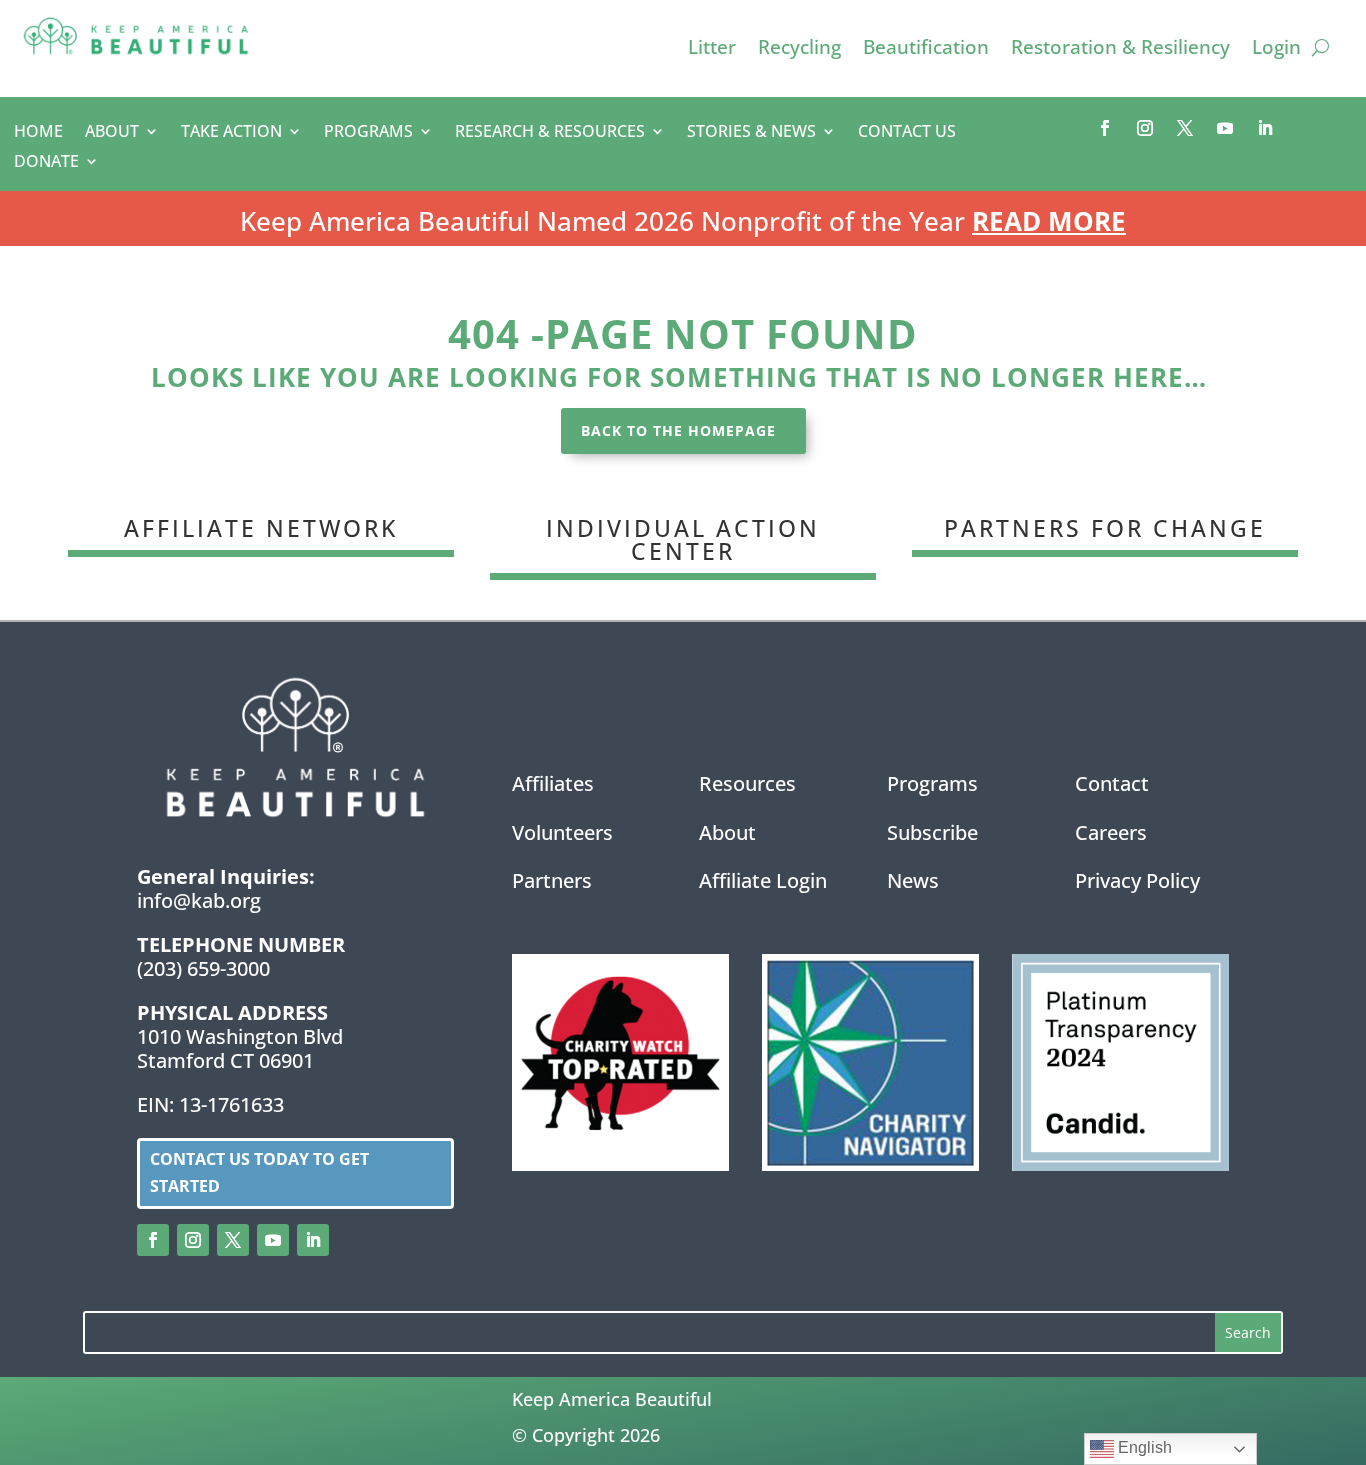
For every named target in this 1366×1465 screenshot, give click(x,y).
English (1143, 1447)
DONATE (46, 163)
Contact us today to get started (259, 1172)
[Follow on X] (1185, 128)
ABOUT (112, 133)
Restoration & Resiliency (1120, 50)
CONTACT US (907, 133)
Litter (712, 50)
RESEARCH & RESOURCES (550, 133)
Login (1276, 50)
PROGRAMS (368, 133)
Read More (1049, 221)
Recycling (799, 50)
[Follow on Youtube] (1225, 128)
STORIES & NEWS (751, 133)
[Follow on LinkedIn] (1265, 128)
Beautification (926, 50)
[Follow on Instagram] (1145, 128)
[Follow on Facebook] (1105, 128)
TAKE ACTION (231, 133)
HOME (38, 133)
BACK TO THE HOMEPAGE (678, 430)
